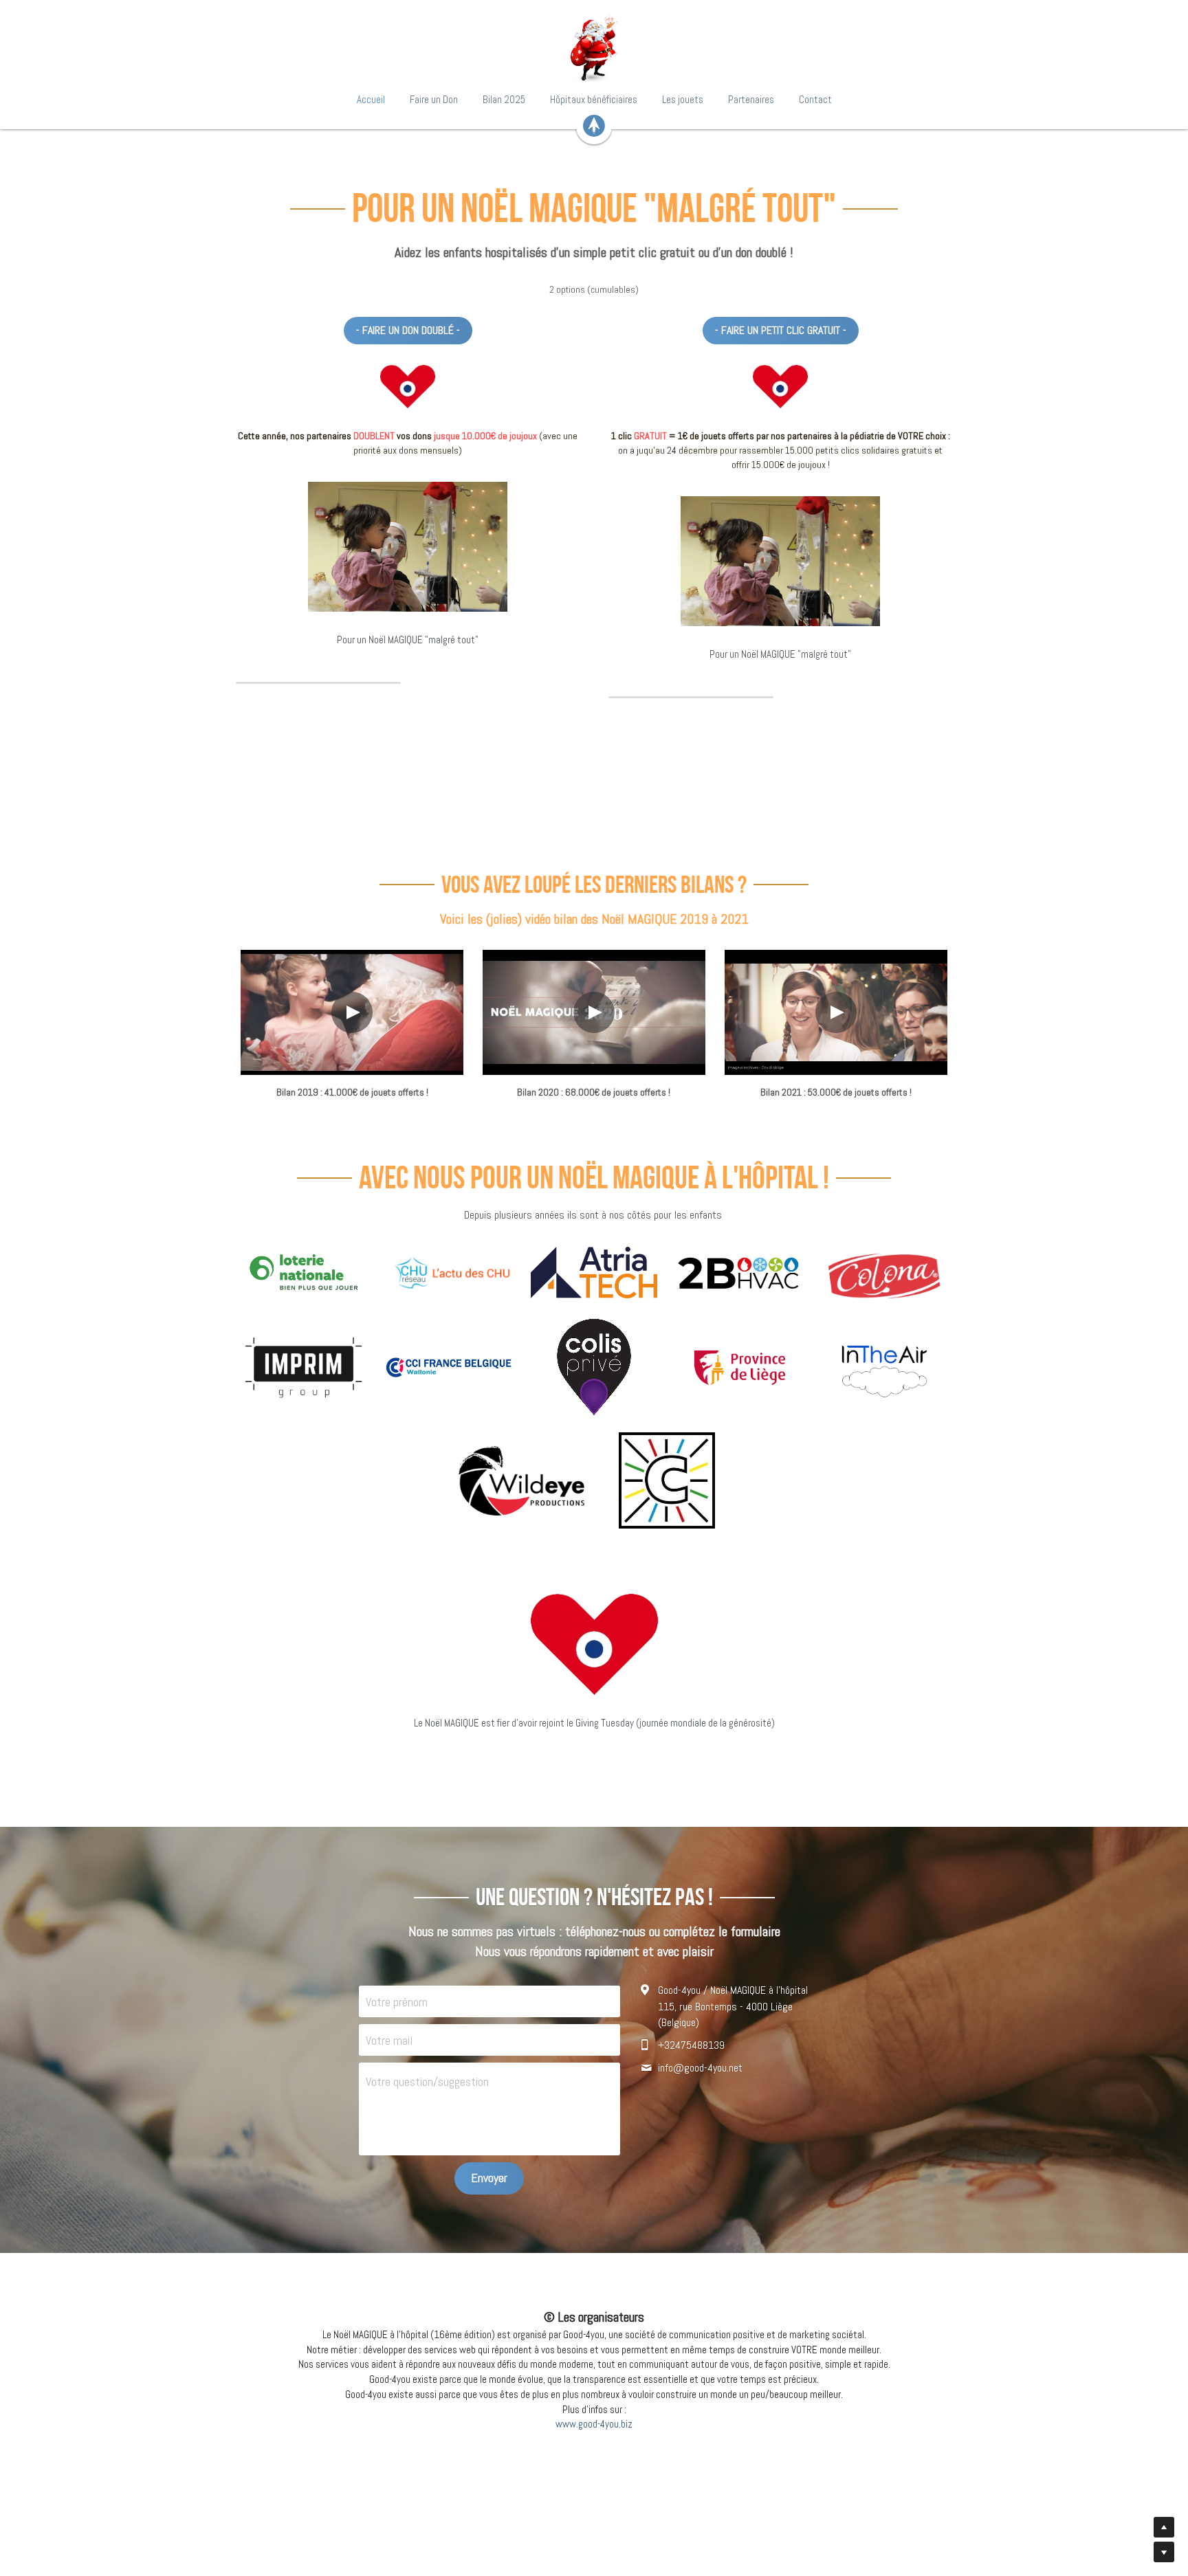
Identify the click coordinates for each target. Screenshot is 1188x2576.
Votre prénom (397, 2002)
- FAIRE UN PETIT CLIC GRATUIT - (781, 330)
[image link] (594, 48)
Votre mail (389, 2040)
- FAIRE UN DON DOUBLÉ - (408, 330)
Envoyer (489, 2178)
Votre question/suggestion (427, 2081)
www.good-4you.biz (594, 2424)
